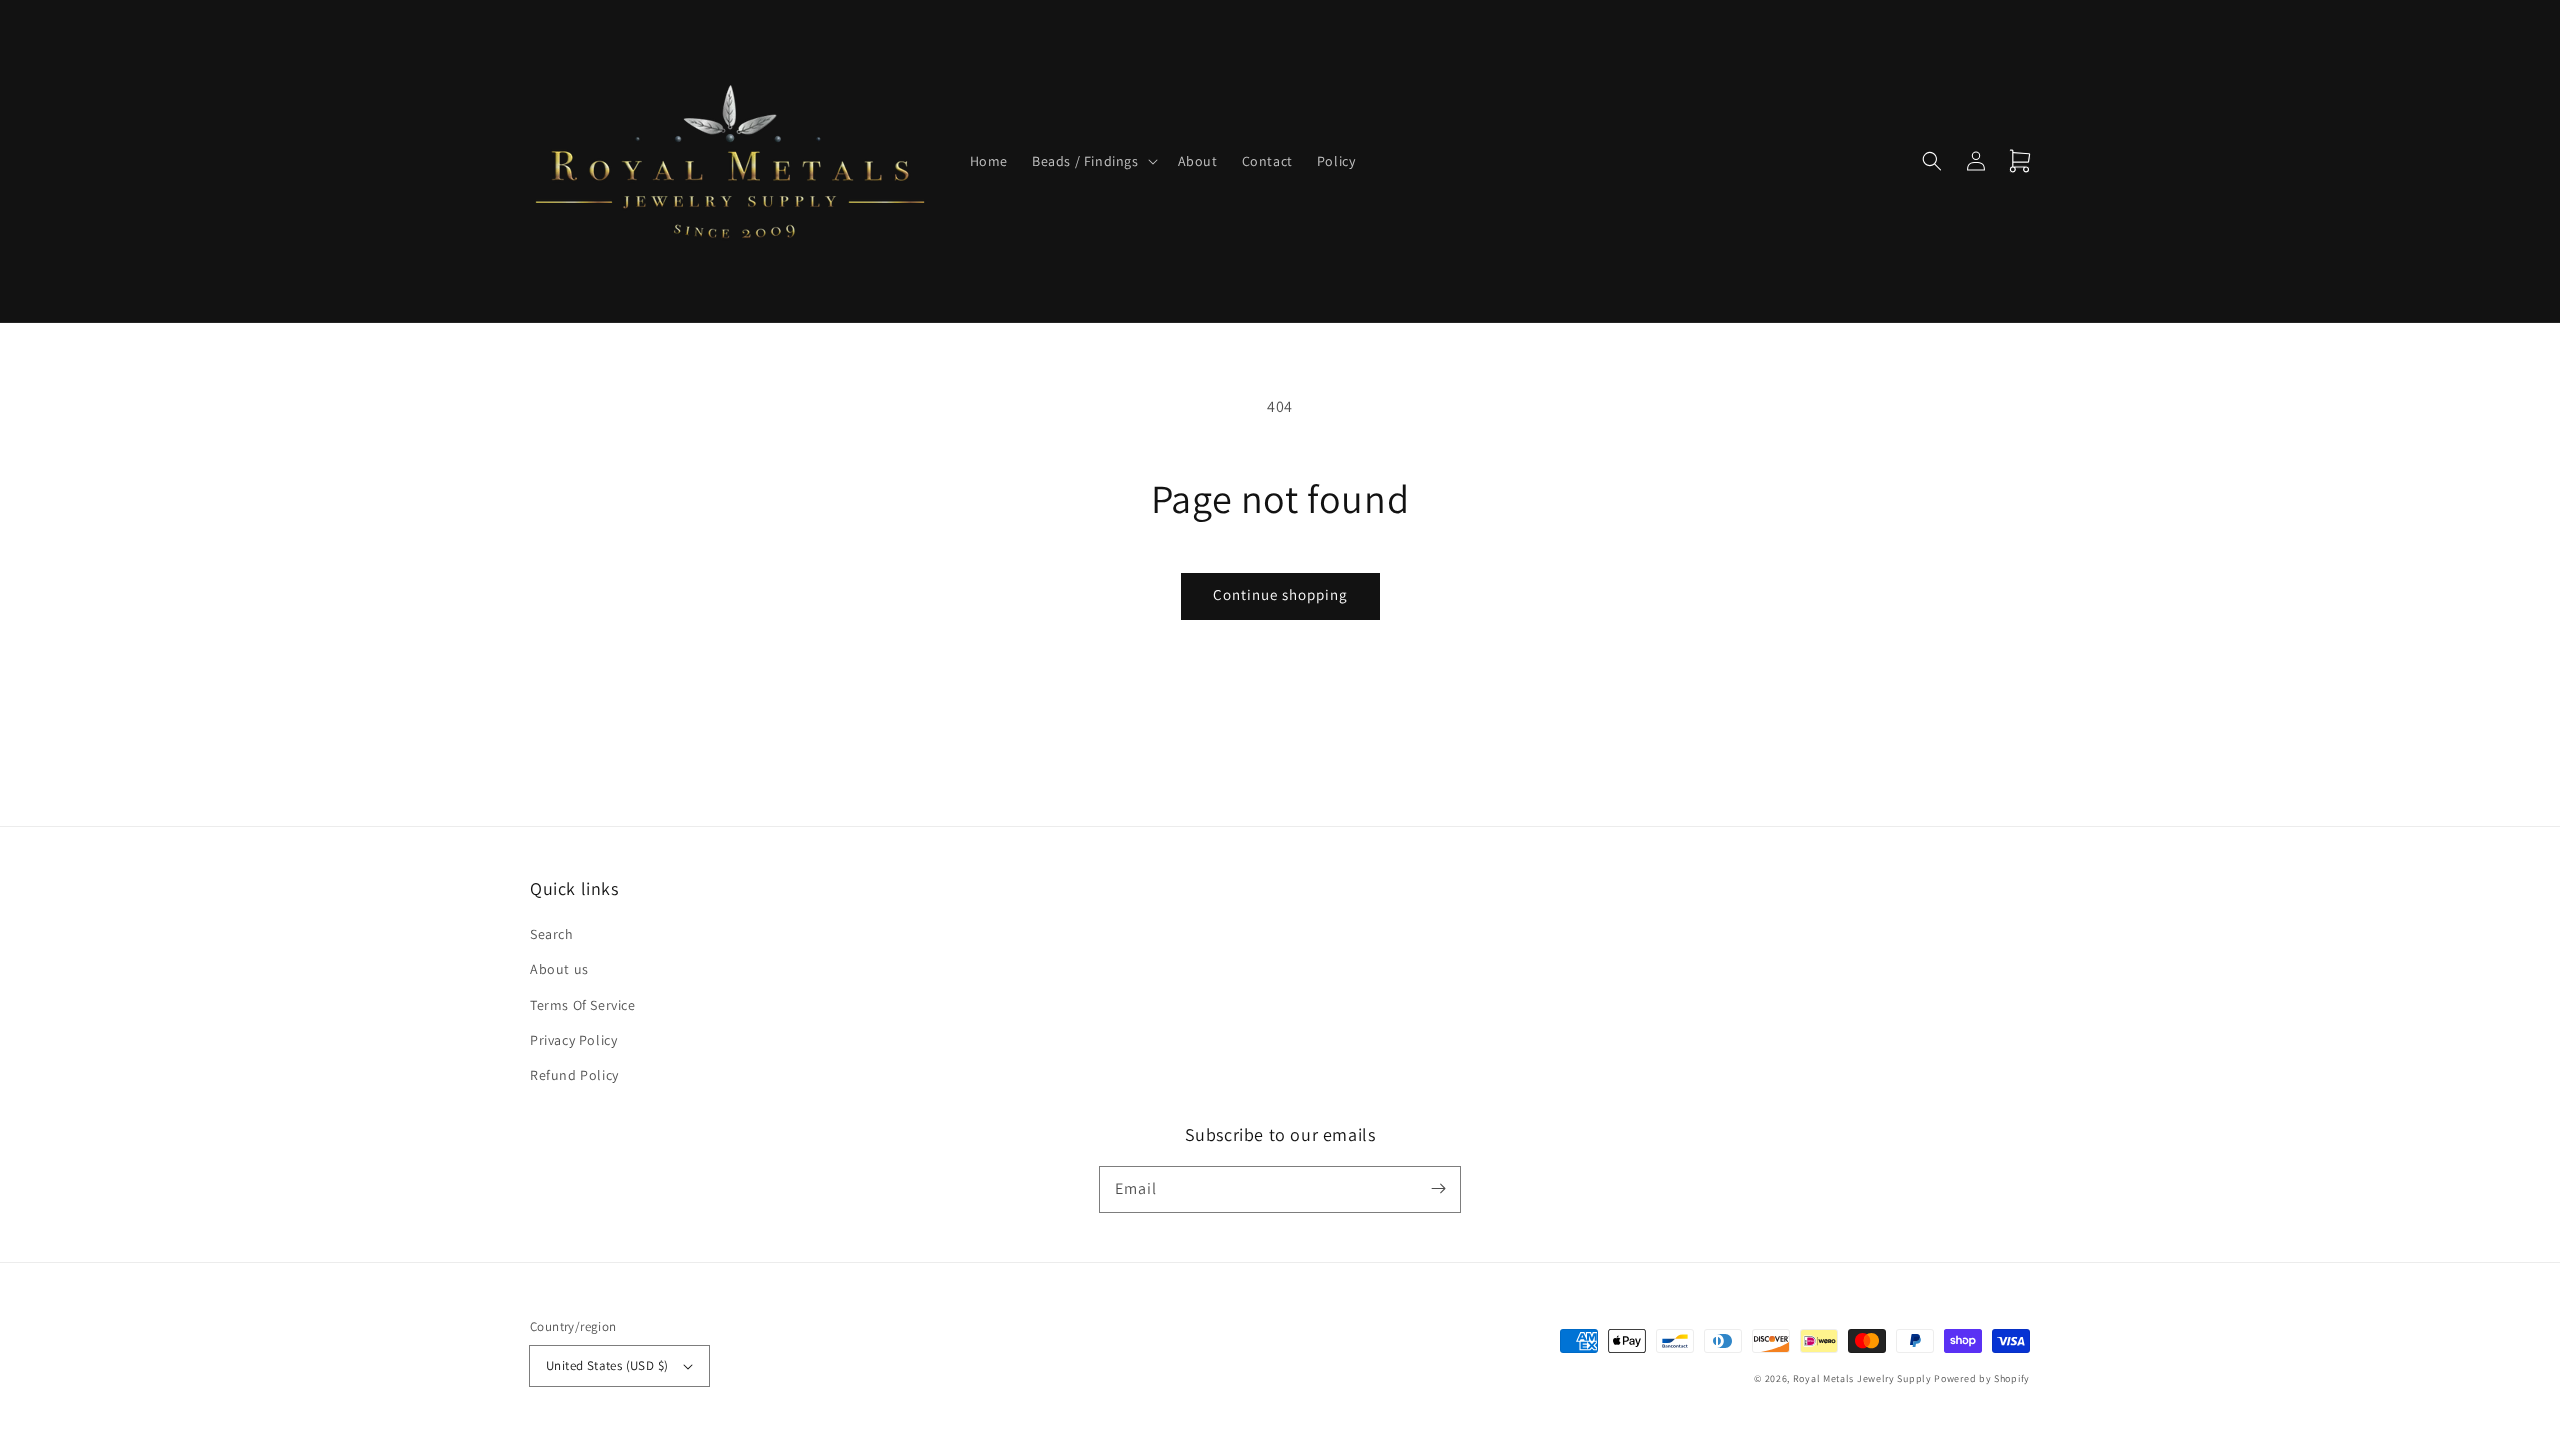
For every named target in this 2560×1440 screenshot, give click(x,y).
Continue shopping (1280, 594)
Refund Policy (574, 1075)
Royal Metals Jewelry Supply (1862, 1378)
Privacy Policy (573, 1040)
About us (559, 969)
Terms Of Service (583, 1005)
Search (552, 934)
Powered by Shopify (1982, 1378)
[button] (1093, 161)
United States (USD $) (607, 1365)
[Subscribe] (1438, 1189)
